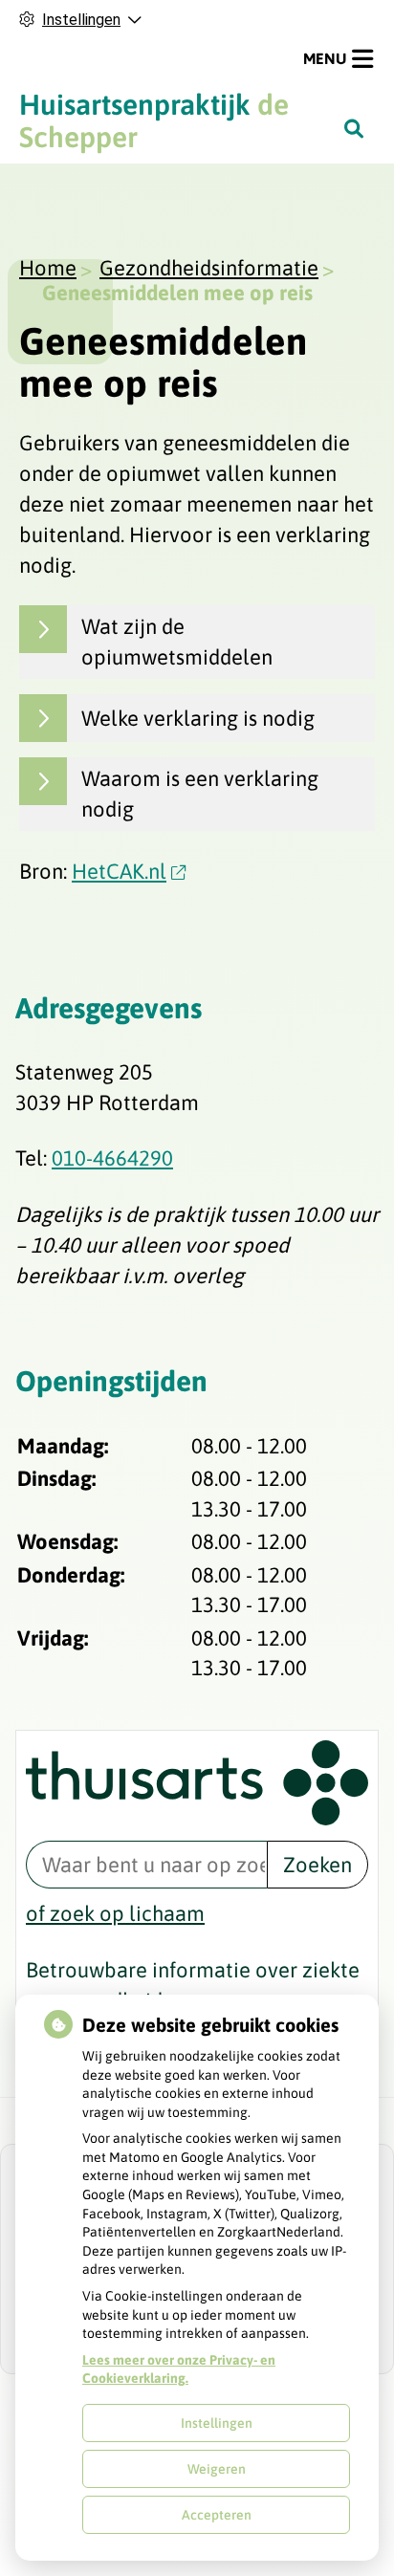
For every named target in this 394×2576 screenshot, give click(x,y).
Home (48, 268)
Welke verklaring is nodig (198, 718)
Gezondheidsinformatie (209, 268)
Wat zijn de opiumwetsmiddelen (177, 641)
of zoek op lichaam (115, 1913)
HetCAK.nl (119, 871)
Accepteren (217, 2515)
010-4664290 (112, 1158)
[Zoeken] (354, 128)
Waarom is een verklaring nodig (200, 793)
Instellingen (217, 2423)
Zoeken (317, 1865)
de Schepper (154, 120)
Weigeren (217, 2469)
